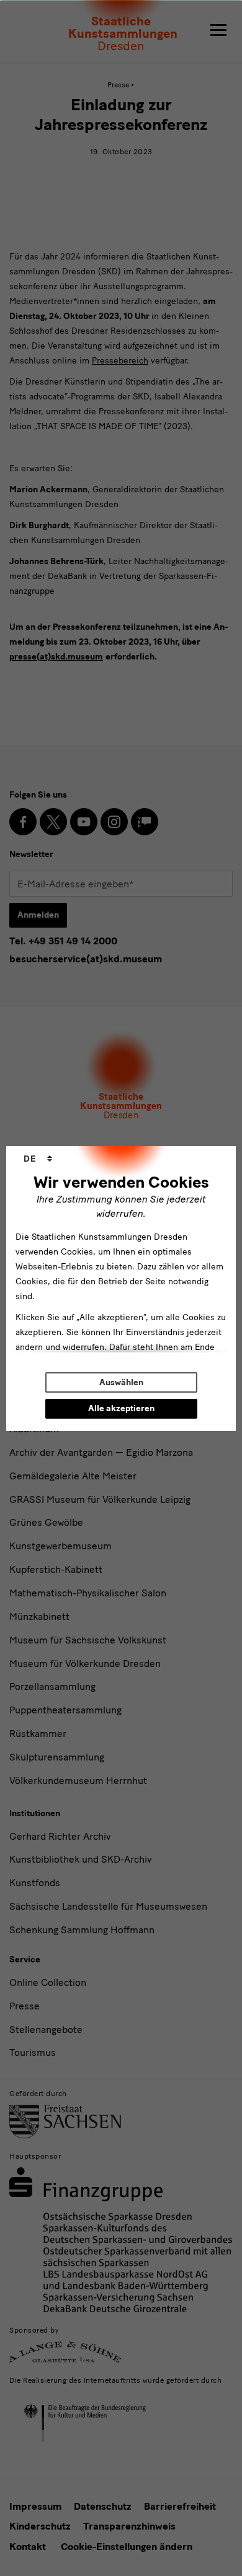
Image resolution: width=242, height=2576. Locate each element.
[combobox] (38, 1159)
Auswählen (121, 1382)
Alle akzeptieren (121, 1408)
